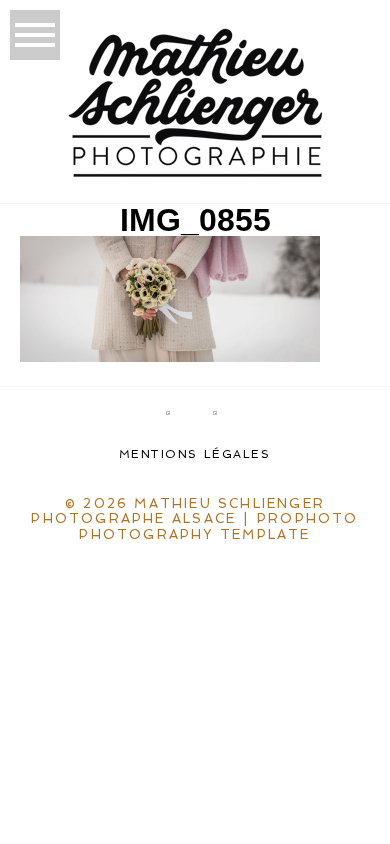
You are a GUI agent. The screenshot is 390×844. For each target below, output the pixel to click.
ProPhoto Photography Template (218, 526)
